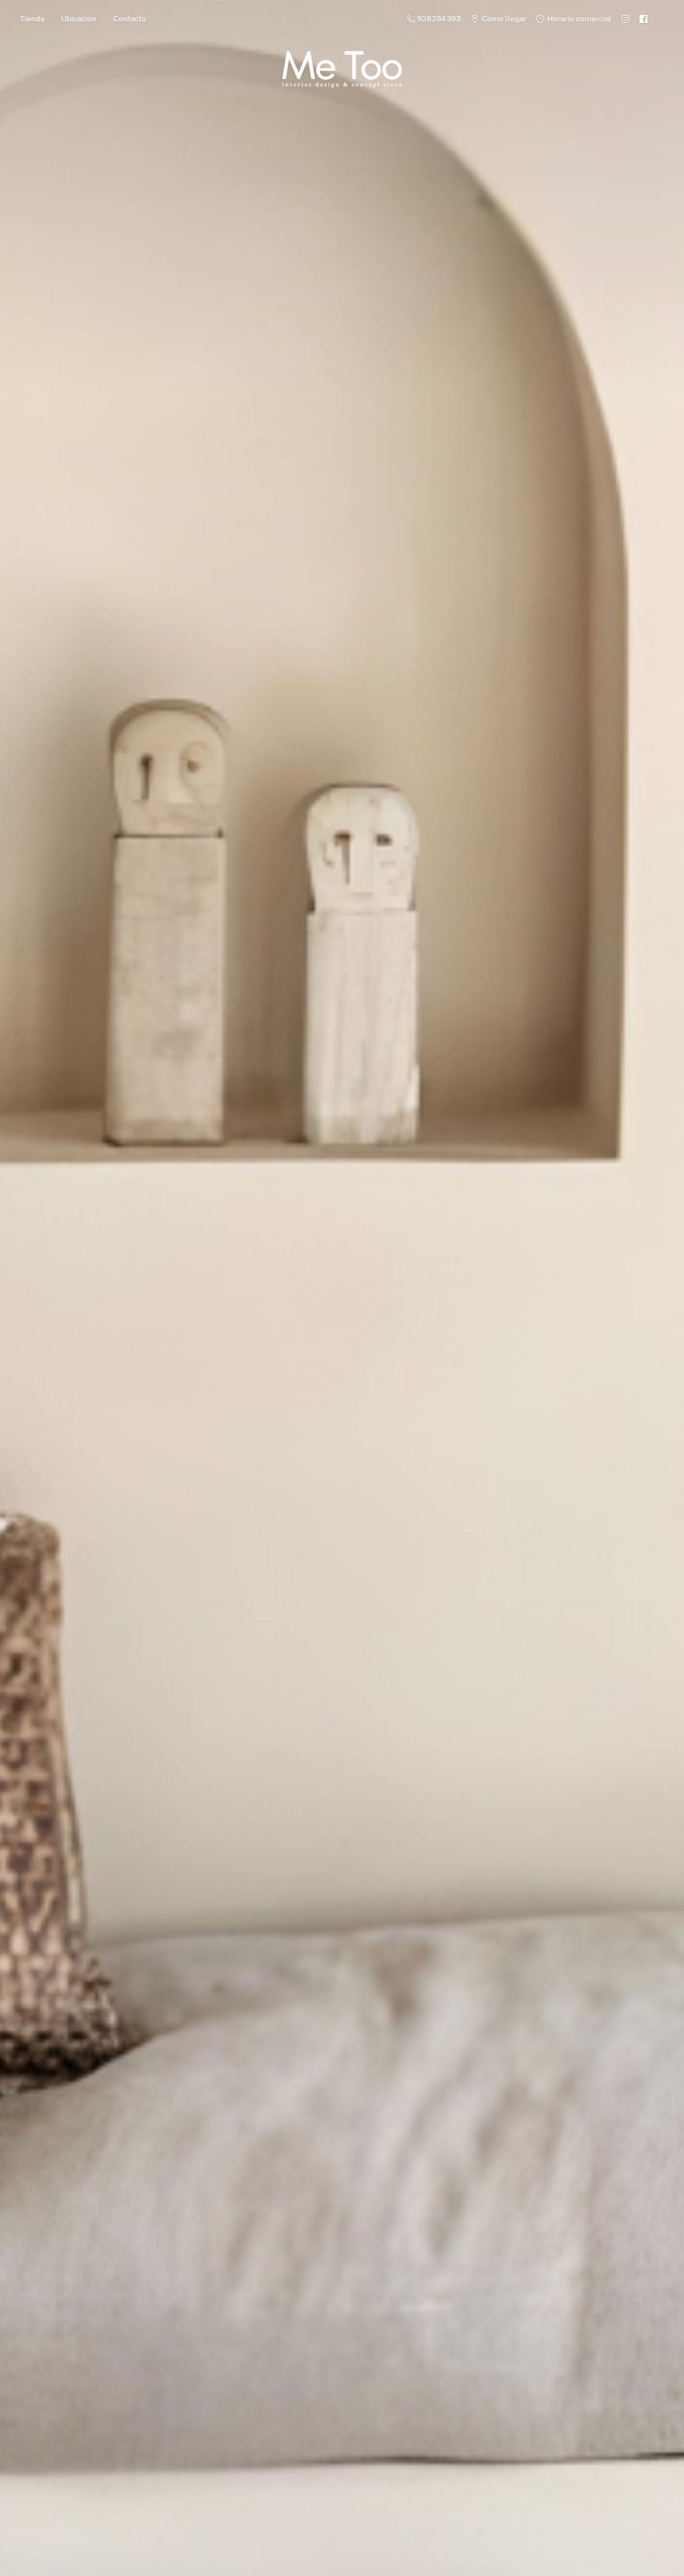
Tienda (32, 19)
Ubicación (79, 19)
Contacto (130, 19)
